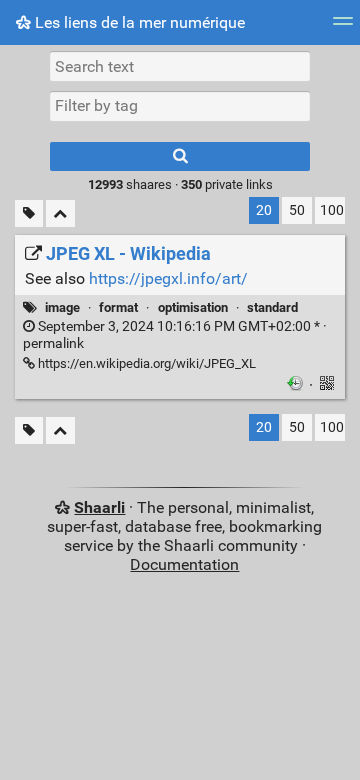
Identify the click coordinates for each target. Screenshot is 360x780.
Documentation (184, 564)
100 (332, 210)
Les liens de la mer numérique (138, 22)
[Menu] (343, 27)
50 (297, 210)
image (62, 307)
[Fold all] (60, 213)
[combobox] (180, 106)
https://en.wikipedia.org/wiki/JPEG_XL (145, 363)
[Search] (180, 156)
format (118, 307)
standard (272, 307)
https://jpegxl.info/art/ (168, 278)
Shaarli (99, 507)
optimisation (193, 307)
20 (264, 210)
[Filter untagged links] (29, 213)
